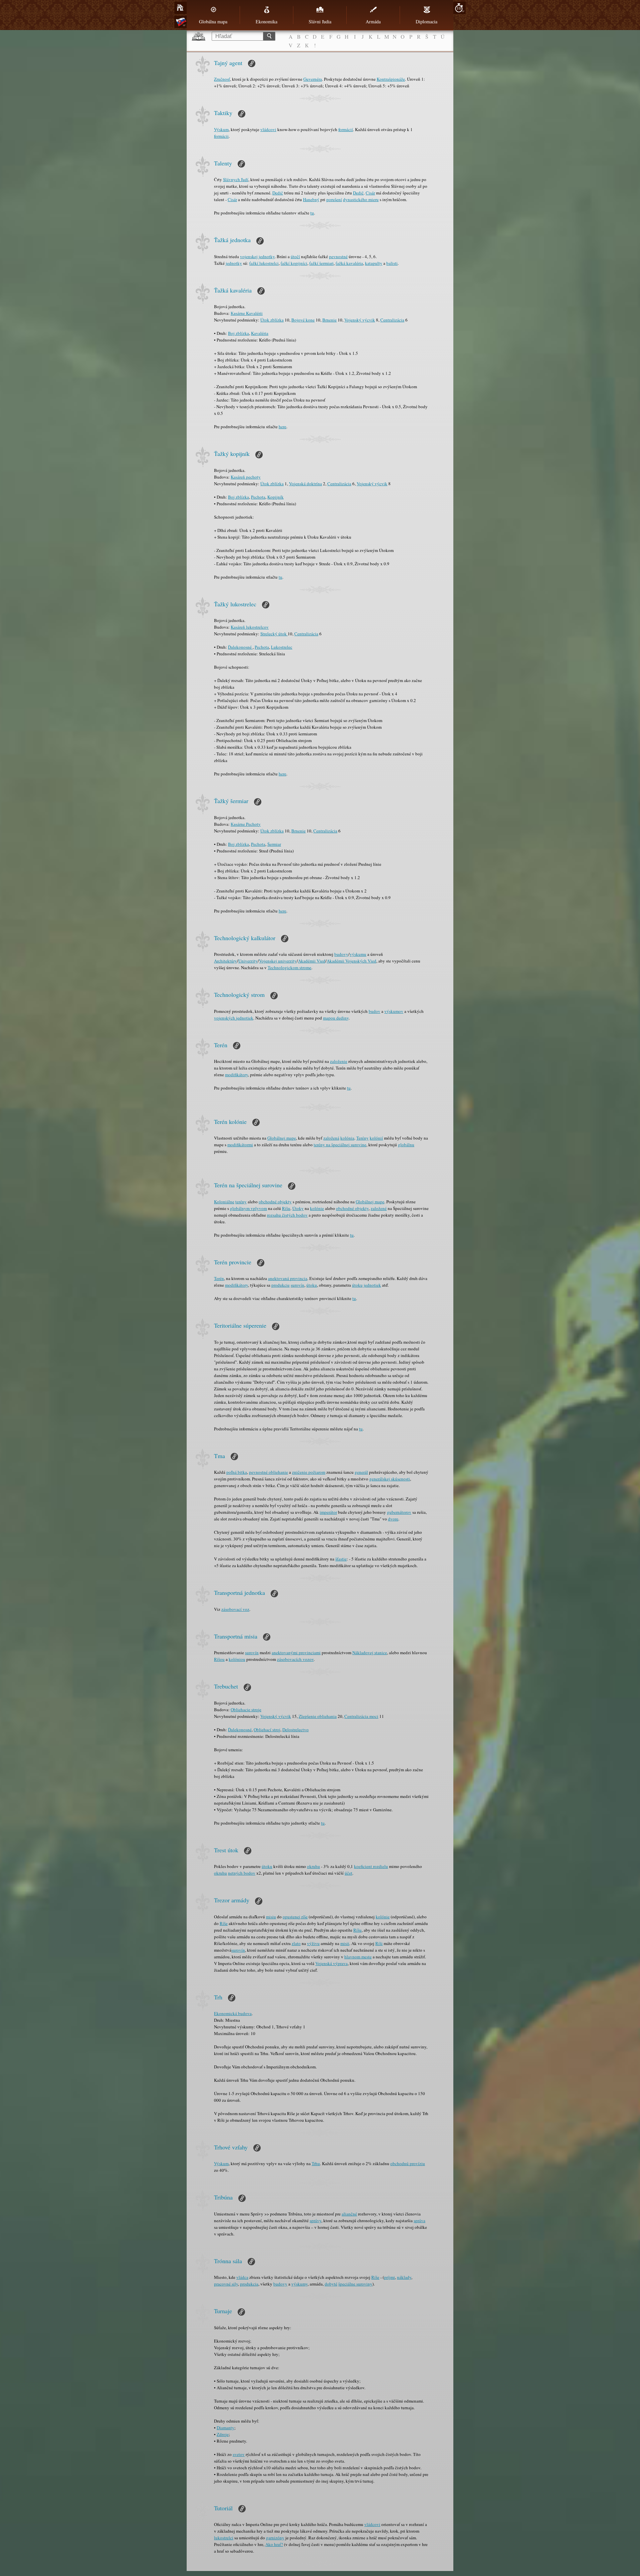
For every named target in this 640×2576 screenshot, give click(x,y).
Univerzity (248, 961)
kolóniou (237, 1659)
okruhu (313, 1866)
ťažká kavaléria (349, 263)
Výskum (221, 129)
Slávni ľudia (320, 22)
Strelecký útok (274, 634)
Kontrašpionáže (391, 79)
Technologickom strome (289, 968)
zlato (296, 1943)
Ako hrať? (274, 2544)
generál (361, 1472)
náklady (404, 2277)
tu (312, 213)
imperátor (328, 1512)
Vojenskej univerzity (278, 961)
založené (379, 1208)
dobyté (331, 2284)
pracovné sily (226, 2284)
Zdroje (223, 2434)
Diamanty (225, 2428)
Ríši (379, 1943)
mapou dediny (336, 1018)
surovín (297, 1285)
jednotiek (372, 1285)
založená (331, 1138)
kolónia (347, 1138)
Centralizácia (392, 320)
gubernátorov (399, 1512)
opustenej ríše (295, 1917)
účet (348, 1873)
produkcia (249, 2284)
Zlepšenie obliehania (318, 1716)
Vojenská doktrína (305, 484)
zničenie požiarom (309, 1472)
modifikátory (236, 1075)
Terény (362, 1138)
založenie (339, 1061)
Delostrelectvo (295, 1730)
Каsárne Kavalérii (247, 313)
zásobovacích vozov (295, 1659)
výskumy (299, 2284)
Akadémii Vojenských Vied (351, 961)
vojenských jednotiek (234, 1018)
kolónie (317, 1208)
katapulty (374, 263)
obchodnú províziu (408, 2163)
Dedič (278, 193)
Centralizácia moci (361, 1716)
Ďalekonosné (240, 647)
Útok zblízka (272, 320)
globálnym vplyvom (248, 1208)
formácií (346, 129)
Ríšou (219, 1659)
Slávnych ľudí (236, 179)
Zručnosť (222, 79)
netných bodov (242, 1873)
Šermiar (274, 844)
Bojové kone (303, 320)
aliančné (349, 2214)
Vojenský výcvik (360, 320)
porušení (334, 199)
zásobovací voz (235, 1609)
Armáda (373, 22)
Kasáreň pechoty (246, 477)
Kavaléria (260, 333)
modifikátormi (240, 1145)
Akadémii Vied (312, 961)
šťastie (341, 1559)
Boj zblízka (238, 333)
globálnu (406, 1145)
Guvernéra (313, 79)
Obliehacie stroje (246, 1710)
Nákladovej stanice (370, 1653)
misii (345, 1943)
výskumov (394, 1011)
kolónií (376, 1138)
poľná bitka (237, 1472)
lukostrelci (224, 2538)
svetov (239, 2454)
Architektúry (225, 961)
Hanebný (311, 199)
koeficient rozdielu (371, 1866)
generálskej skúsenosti (390, 1479)
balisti (392, 263)
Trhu (316, 2163)
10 (459, 8)
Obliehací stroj (267, 1730)
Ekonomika (266, 22)
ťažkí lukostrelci (264, 263)
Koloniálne (224, 1202)
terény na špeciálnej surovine (340, 1145)
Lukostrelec (282, 647)
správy (315, 2220)
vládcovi (268, 129)
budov (374, 1011)
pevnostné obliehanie (268, 1472)
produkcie (280, 1285)
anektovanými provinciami (296, 1653)
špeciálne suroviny (355, 2284)
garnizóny (275, 2538)
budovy (341, 954)
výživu (313, 1943)
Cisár (370, 193)
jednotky (234, 263)
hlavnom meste (358, 1957)
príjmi (389, 2277)
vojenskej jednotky (257, 256)
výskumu (358, 954)
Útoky (298, 1208)
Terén (219, 1278)
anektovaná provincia (288, 1278)
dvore (393, 1519)
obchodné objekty (275, 1202)
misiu (271, 1917)
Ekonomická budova (233, 2013)
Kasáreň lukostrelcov (250, 627)
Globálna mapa (213, 22)
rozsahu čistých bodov (287, 1215)
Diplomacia (426, 22)
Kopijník (275, 497)
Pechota (258, 497)
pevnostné (338, 256)
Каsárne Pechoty (246, 824)
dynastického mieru (361, 199)
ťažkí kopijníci (294, 263)
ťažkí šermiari (321, 263)
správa (419, 2220)
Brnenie (329, 320)
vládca (242, 2277)
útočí (295, 256)
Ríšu (286, 1208)
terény (241, 1202)
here (282, 427)
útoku (312, 1285)
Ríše (224, 1923)
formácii (221, 136)
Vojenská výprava (331, 1963)
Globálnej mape (282, 1138)
